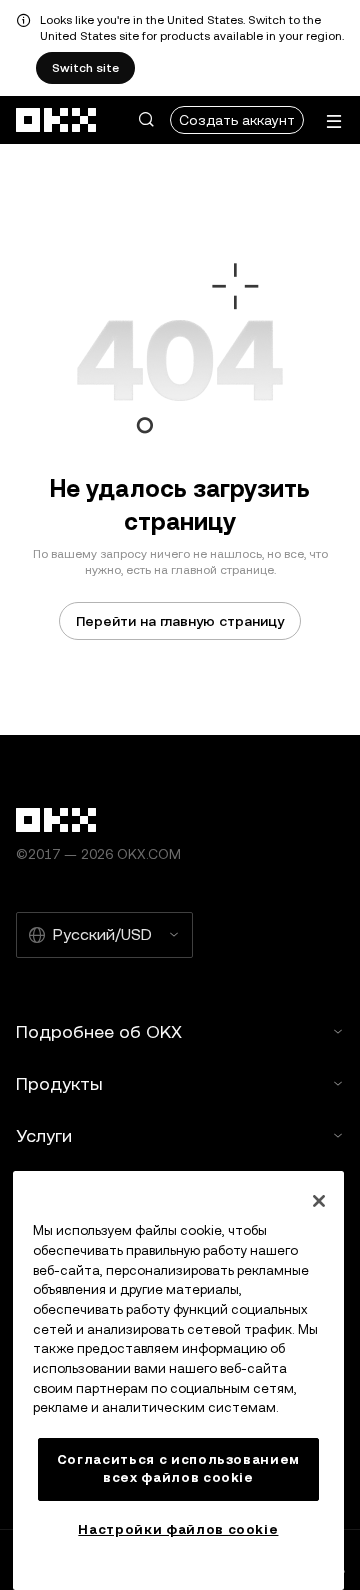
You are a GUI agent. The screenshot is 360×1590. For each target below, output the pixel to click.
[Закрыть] (319, 1201)
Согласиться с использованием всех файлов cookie (178, 1468)
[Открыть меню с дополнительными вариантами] (334, 121)
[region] (178, 1380)
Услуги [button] (44, 1135)
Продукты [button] (59, 1083)
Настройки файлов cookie (178, 1529)
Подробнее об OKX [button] (99, 1031)
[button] (146, 120)
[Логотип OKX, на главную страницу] (57, 120)
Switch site (85, 68)
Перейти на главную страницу (180, 621)
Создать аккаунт (237, 120)
